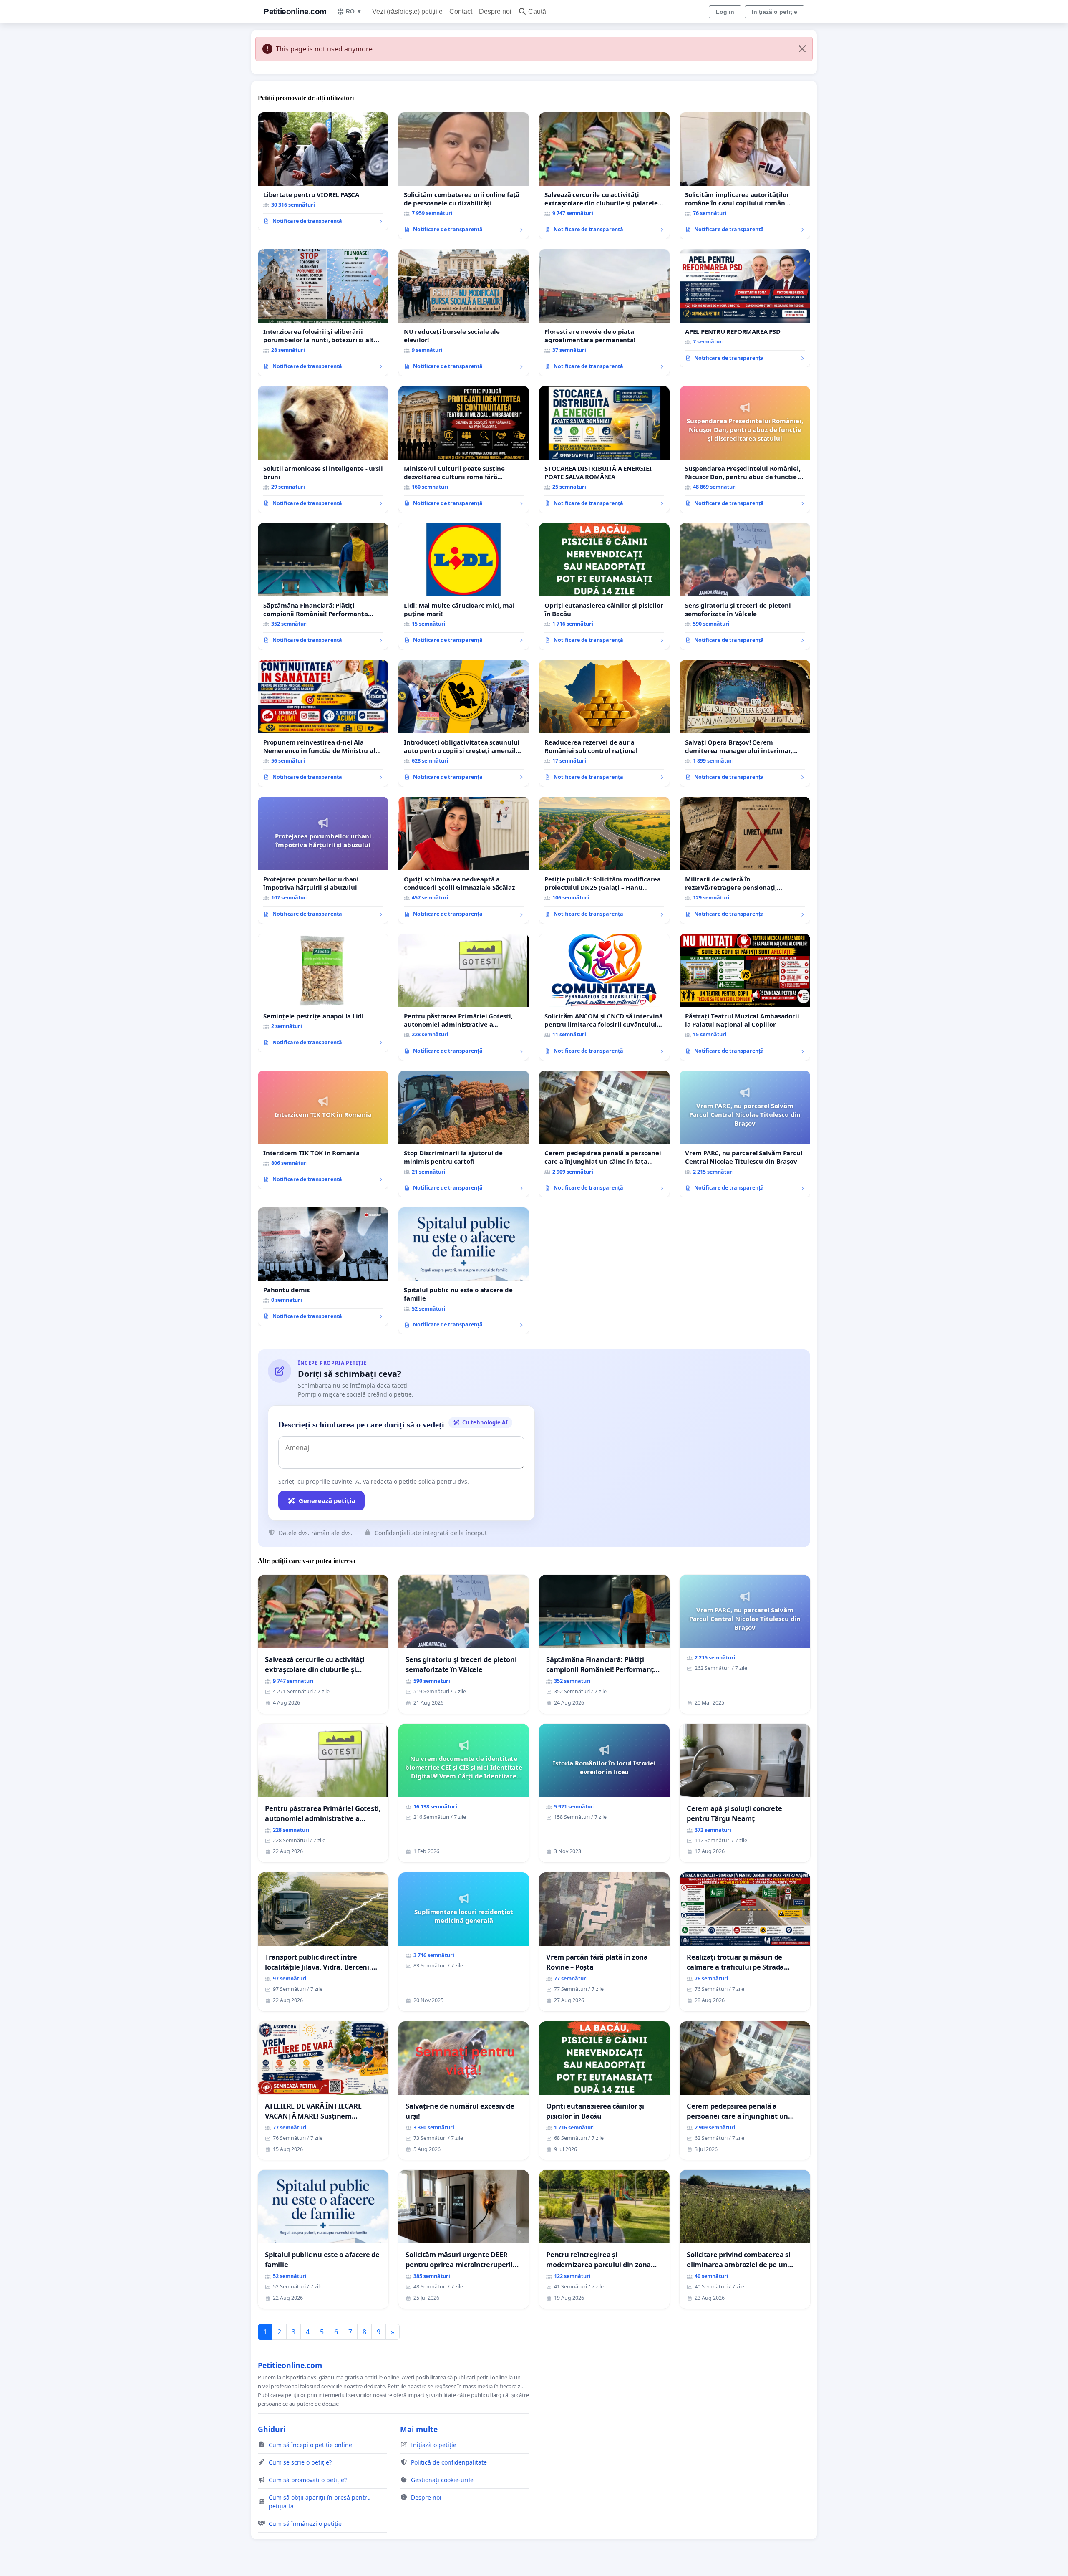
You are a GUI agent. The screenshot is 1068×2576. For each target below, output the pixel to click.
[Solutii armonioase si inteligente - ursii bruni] (323, 450)
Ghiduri (272, 2429)
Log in (725, 12)
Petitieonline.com (295, 11)
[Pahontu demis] (323, 1267)
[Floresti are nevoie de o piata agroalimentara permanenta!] (604, 313)
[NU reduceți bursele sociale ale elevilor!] (464, 313)
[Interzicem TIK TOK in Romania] (323, 1130)
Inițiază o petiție (775, 12)
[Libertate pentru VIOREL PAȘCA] (323, 172)
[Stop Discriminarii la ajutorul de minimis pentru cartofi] (464, 1134)
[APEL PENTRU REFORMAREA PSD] (745, 308)
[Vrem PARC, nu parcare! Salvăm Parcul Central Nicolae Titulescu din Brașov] (745, 1134)
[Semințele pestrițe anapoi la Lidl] (323, 993)
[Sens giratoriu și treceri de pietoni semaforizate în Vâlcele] (745, 586)
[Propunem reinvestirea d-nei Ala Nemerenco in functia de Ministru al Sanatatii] (323, 723)
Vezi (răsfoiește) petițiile (407, 11)
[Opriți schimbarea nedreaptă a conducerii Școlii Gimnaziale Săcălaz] (464, 860)
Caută (537, 11)
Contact (461, 11)
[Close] (802, 49)
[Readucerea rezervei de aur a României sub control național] (604, 723)
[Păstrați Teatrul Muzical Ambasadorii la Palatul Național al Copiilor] (745, 997)
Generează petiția (327, 1500)
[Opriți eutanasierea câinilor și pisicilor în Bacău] (604, 586)
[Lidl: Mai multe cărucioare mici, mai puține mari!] (464, 586)
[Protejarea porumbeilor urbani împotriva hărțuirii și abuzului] (323, 860)
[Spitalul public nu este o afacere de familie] (464, 1271)
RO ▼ (354, 11)
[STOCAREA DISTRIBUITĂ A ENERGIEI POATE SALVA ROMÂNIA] (604, 450)
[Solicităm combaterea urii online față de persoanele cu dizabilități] (464, 176)
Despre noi (495, 11)
